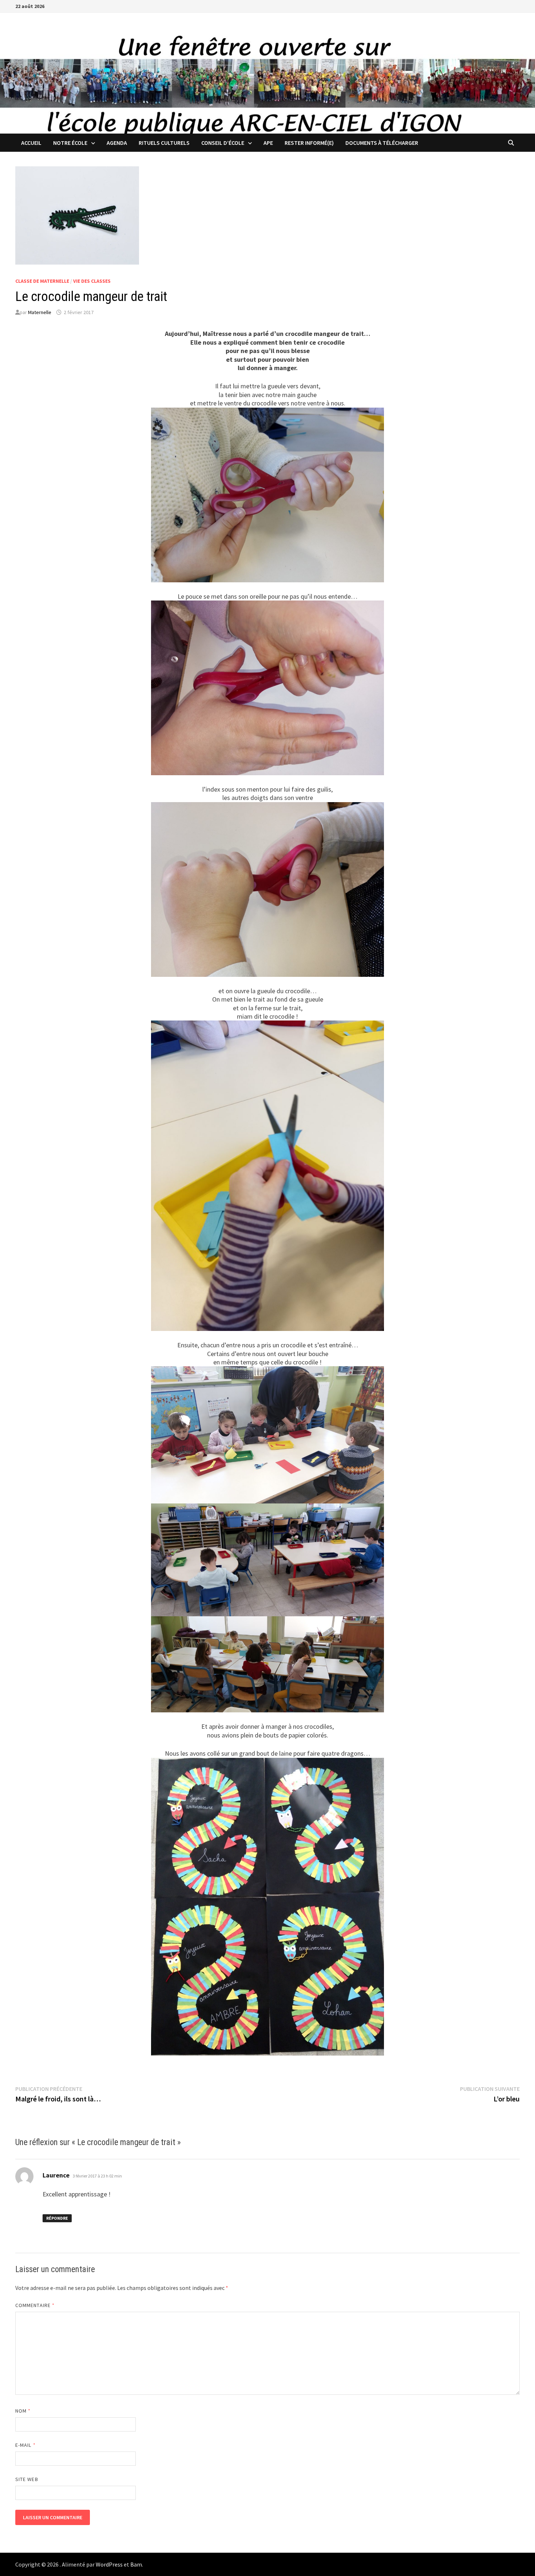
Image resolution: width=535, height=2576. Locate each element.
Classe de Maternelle (42, 281)
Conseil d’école (223, 143)
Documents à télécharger (382, 143)
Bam (136, 2564)
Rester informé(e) (309, 143)
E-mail (25, 2445)
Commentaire (35, 2305)
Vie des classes (92, 281)
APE (268, 143)
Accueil (31, 143)
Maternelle (40, 312)
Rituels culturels (164, 143)
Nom (23, 2411)
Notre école (70, 143)
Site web (27, 2479)
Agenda (117, 143)
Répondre (57, 2218)
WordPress (109, 2564)
